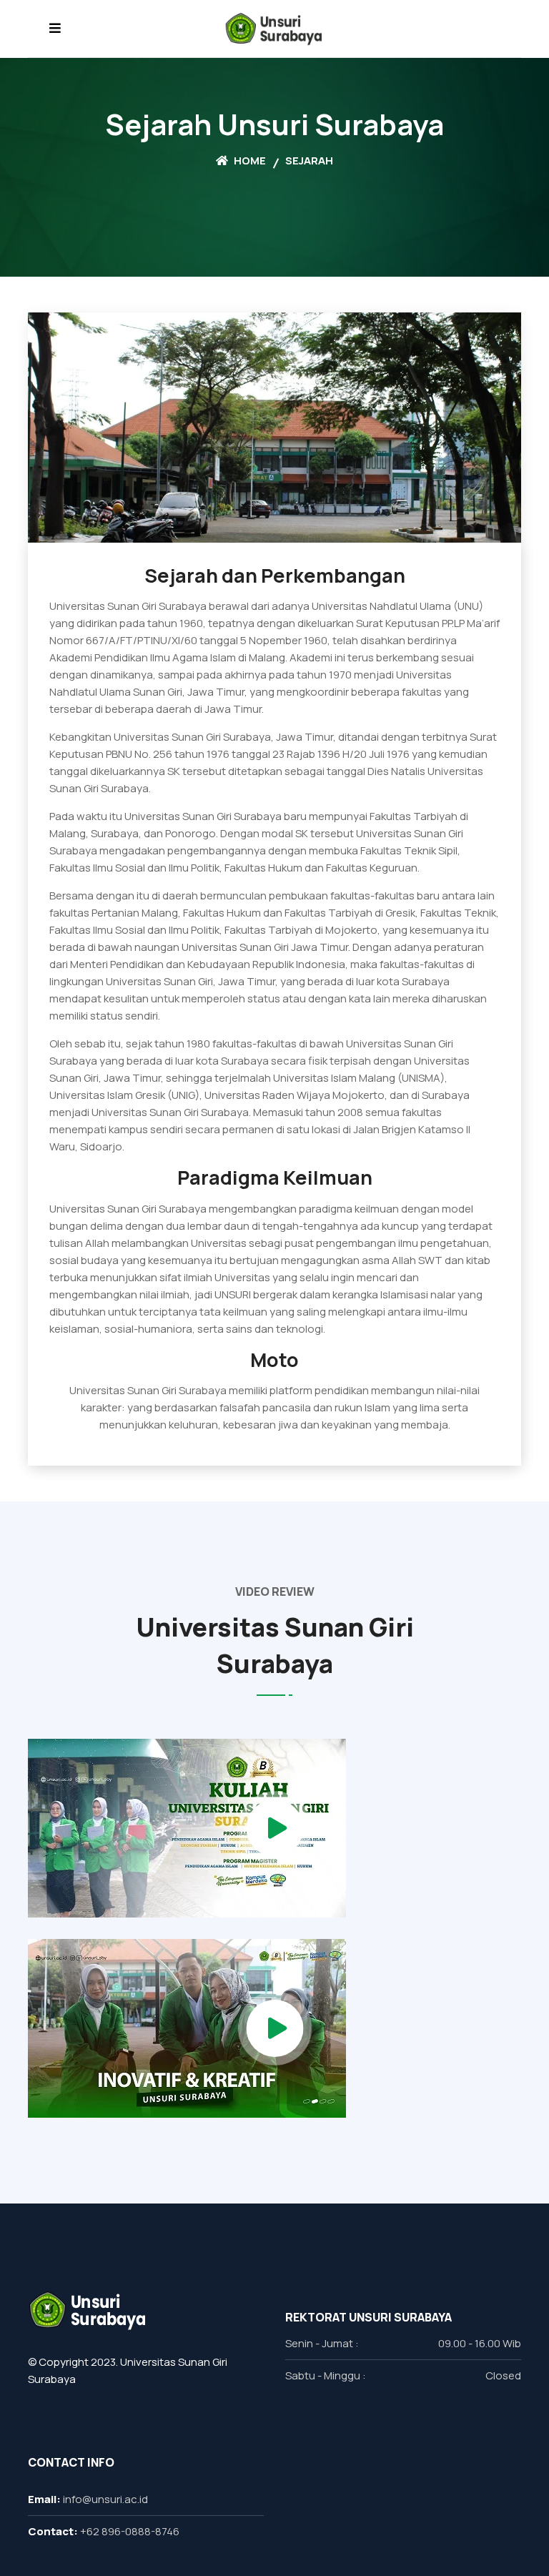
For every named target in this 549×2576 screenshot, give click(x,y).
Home (249, 161)
